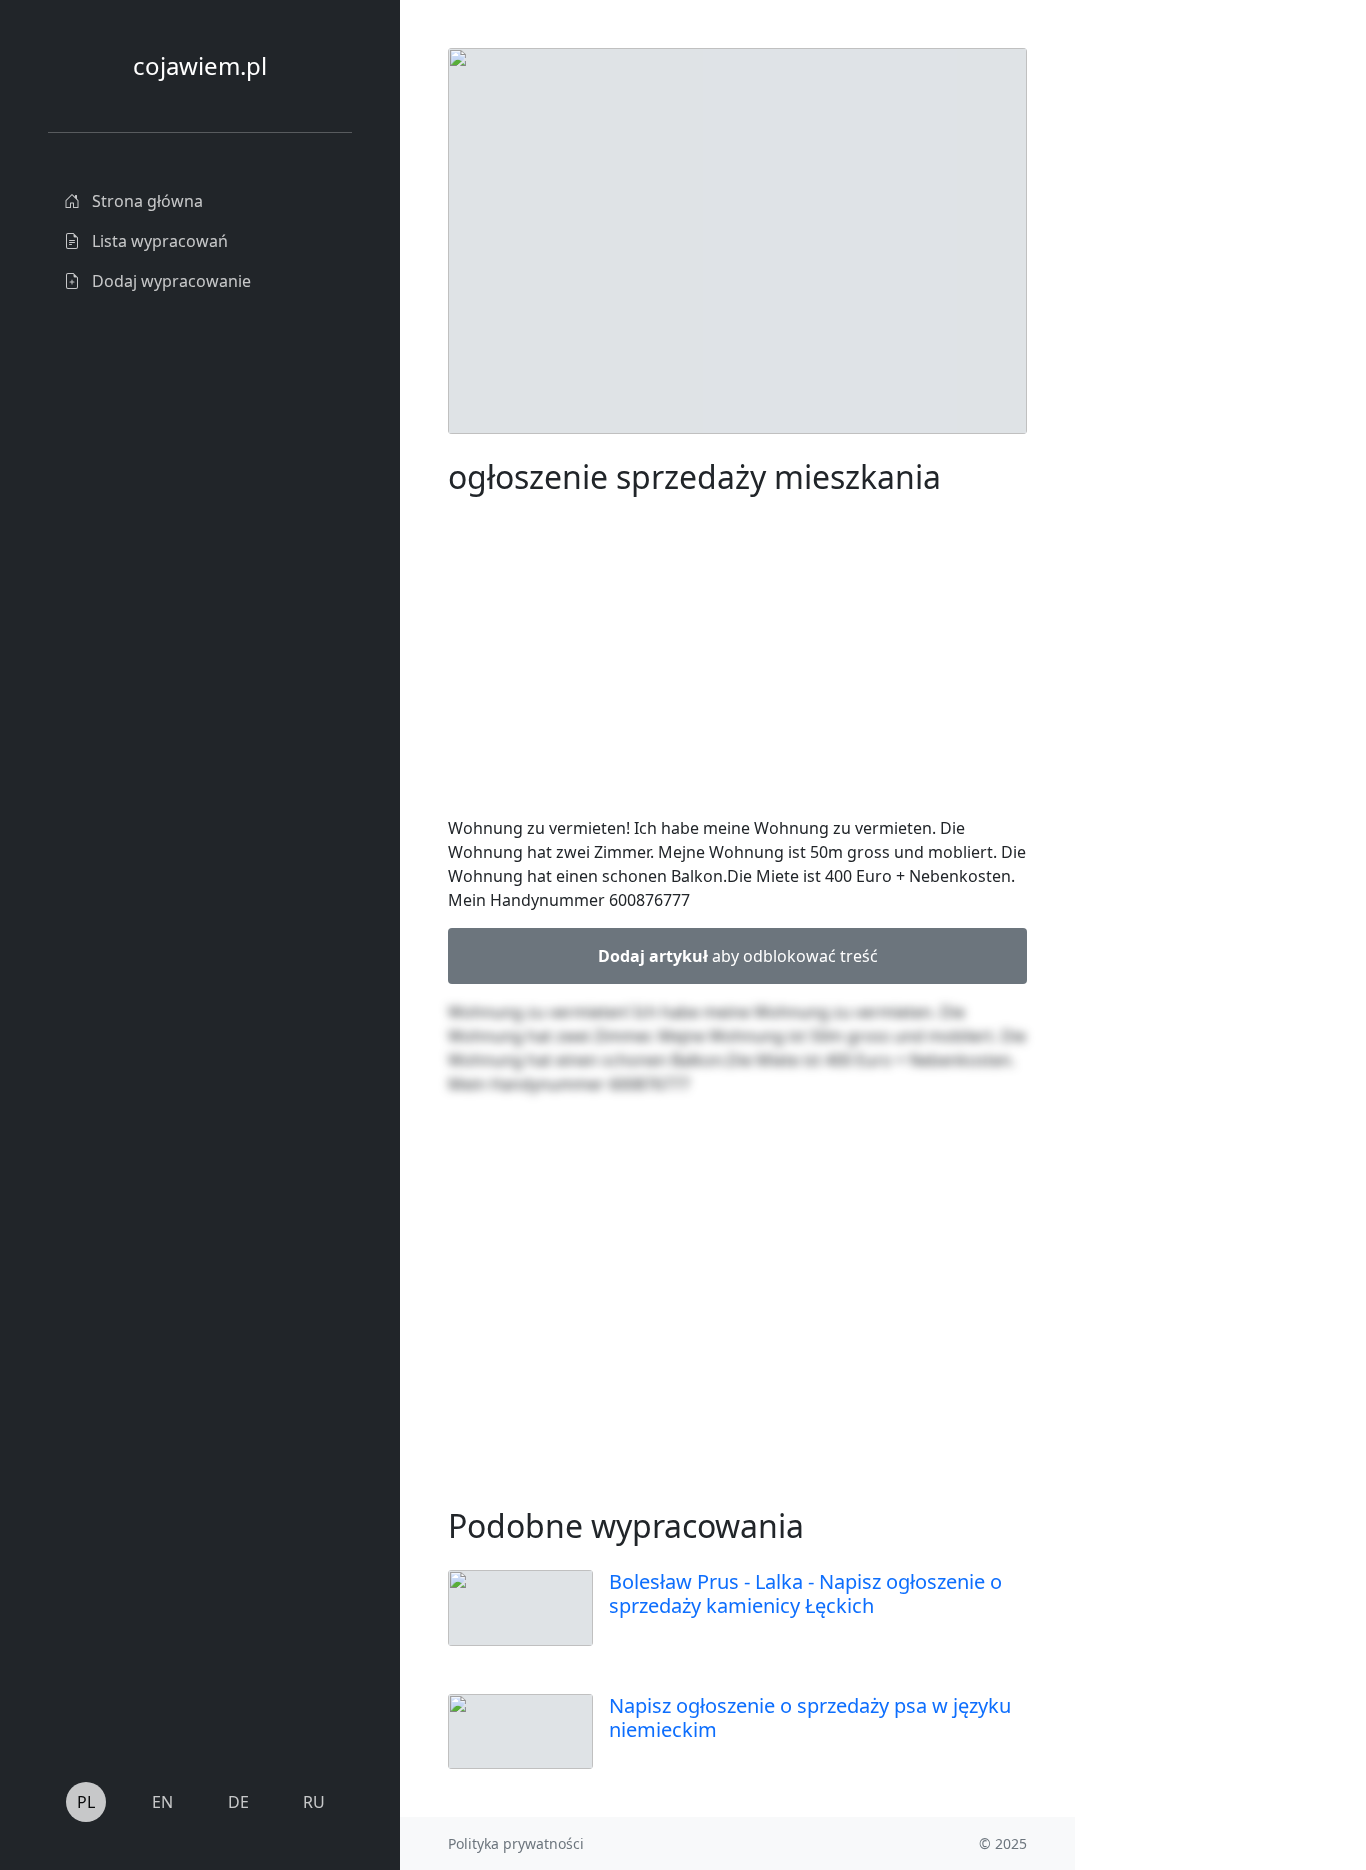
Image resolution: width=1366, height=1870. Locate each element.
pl (86, 1802)
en (162, 1802)
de (238, 1802)
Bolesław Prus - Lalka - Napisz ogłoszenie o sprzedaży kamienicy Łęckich (805, 1593)
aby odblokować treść (738, 956)
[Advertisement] (1196, 348)
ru (314, 1802)
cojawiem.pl (200, 65)
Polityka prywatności (516, 1843)
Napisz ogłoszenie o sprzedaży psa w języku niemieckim (810, 1717)
